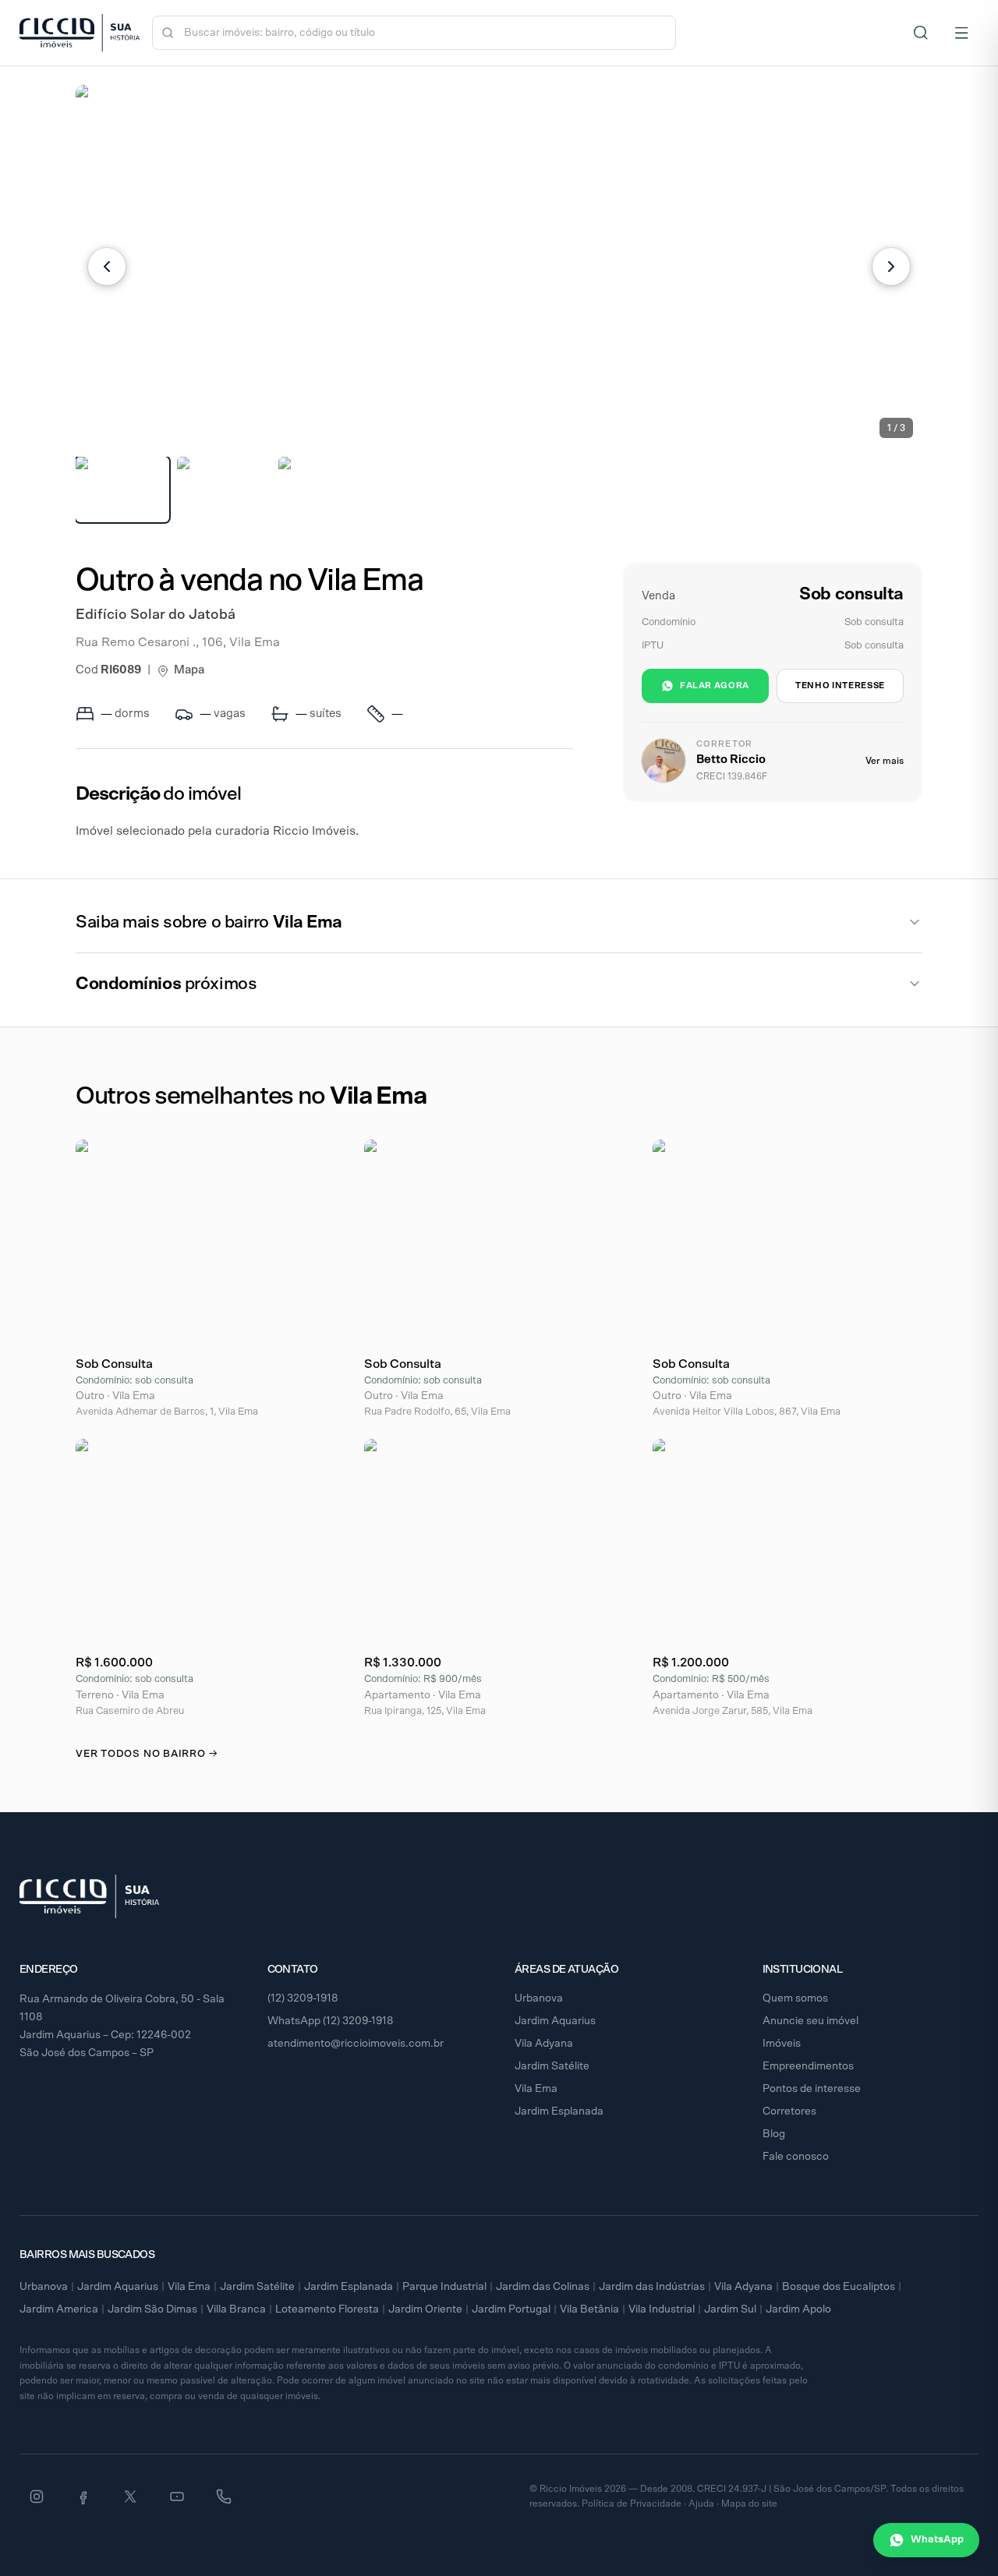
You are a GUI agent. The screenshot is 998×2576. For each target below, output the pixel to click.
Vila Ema (536, 2089)
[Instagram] (37, 2496)
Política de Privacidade (632, 2504)
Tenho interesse (840, 686)
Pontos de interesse (812, 2089)
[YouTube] (177, 2496)
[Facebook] (83, 2496)
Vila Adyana (544, 2044)
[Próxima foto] (891, 267)
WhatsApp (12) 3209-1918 (331, 2021)
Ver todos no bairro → (147, 1754)
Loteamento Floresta (327, 2309)
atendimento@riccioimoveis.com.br (356, 2044)
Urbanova (539, 1998)
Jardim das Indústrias (652, 2287)
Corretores (789, 2111)
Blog (774, 2134)
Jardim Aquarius (555, 2021)
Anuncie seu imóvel (810, 2021)
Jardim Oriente (425, 2309)
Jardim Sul (730, 2309)
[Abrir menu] (961, 33)
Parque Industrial (444, 2287)
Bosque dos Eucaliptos (839, 2287)
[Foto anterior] (107, 267)
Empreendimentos (808, 2066)
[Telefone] (224, 2496)
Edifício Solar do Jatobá (156, 615)
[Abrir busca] (921, 33)
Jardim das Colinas (543, 2287)
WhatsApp (937, 2540)
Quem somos (795, 1998)
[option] (122, 489)
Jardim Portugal (511, 2309)
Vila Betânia (589, 2309)
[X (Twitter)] (130, 2496)
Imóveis (782, 2044)
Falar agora (715, 686)
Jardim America (59, 2309)
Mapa (189, 670)
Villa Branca (236, 2309)
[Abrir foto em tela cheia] (499, 266)
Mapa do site (749, 2504)
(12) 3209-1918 (303, 1998)
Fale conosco (796, 2157)
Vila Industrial (662, 2309)
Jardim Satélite (552, 2066)
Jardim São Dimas (152, 2309)
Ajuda (701, 2504)
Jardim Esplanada (559, 2111)
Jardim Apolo (798, 2309)
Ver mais (885, 761)
